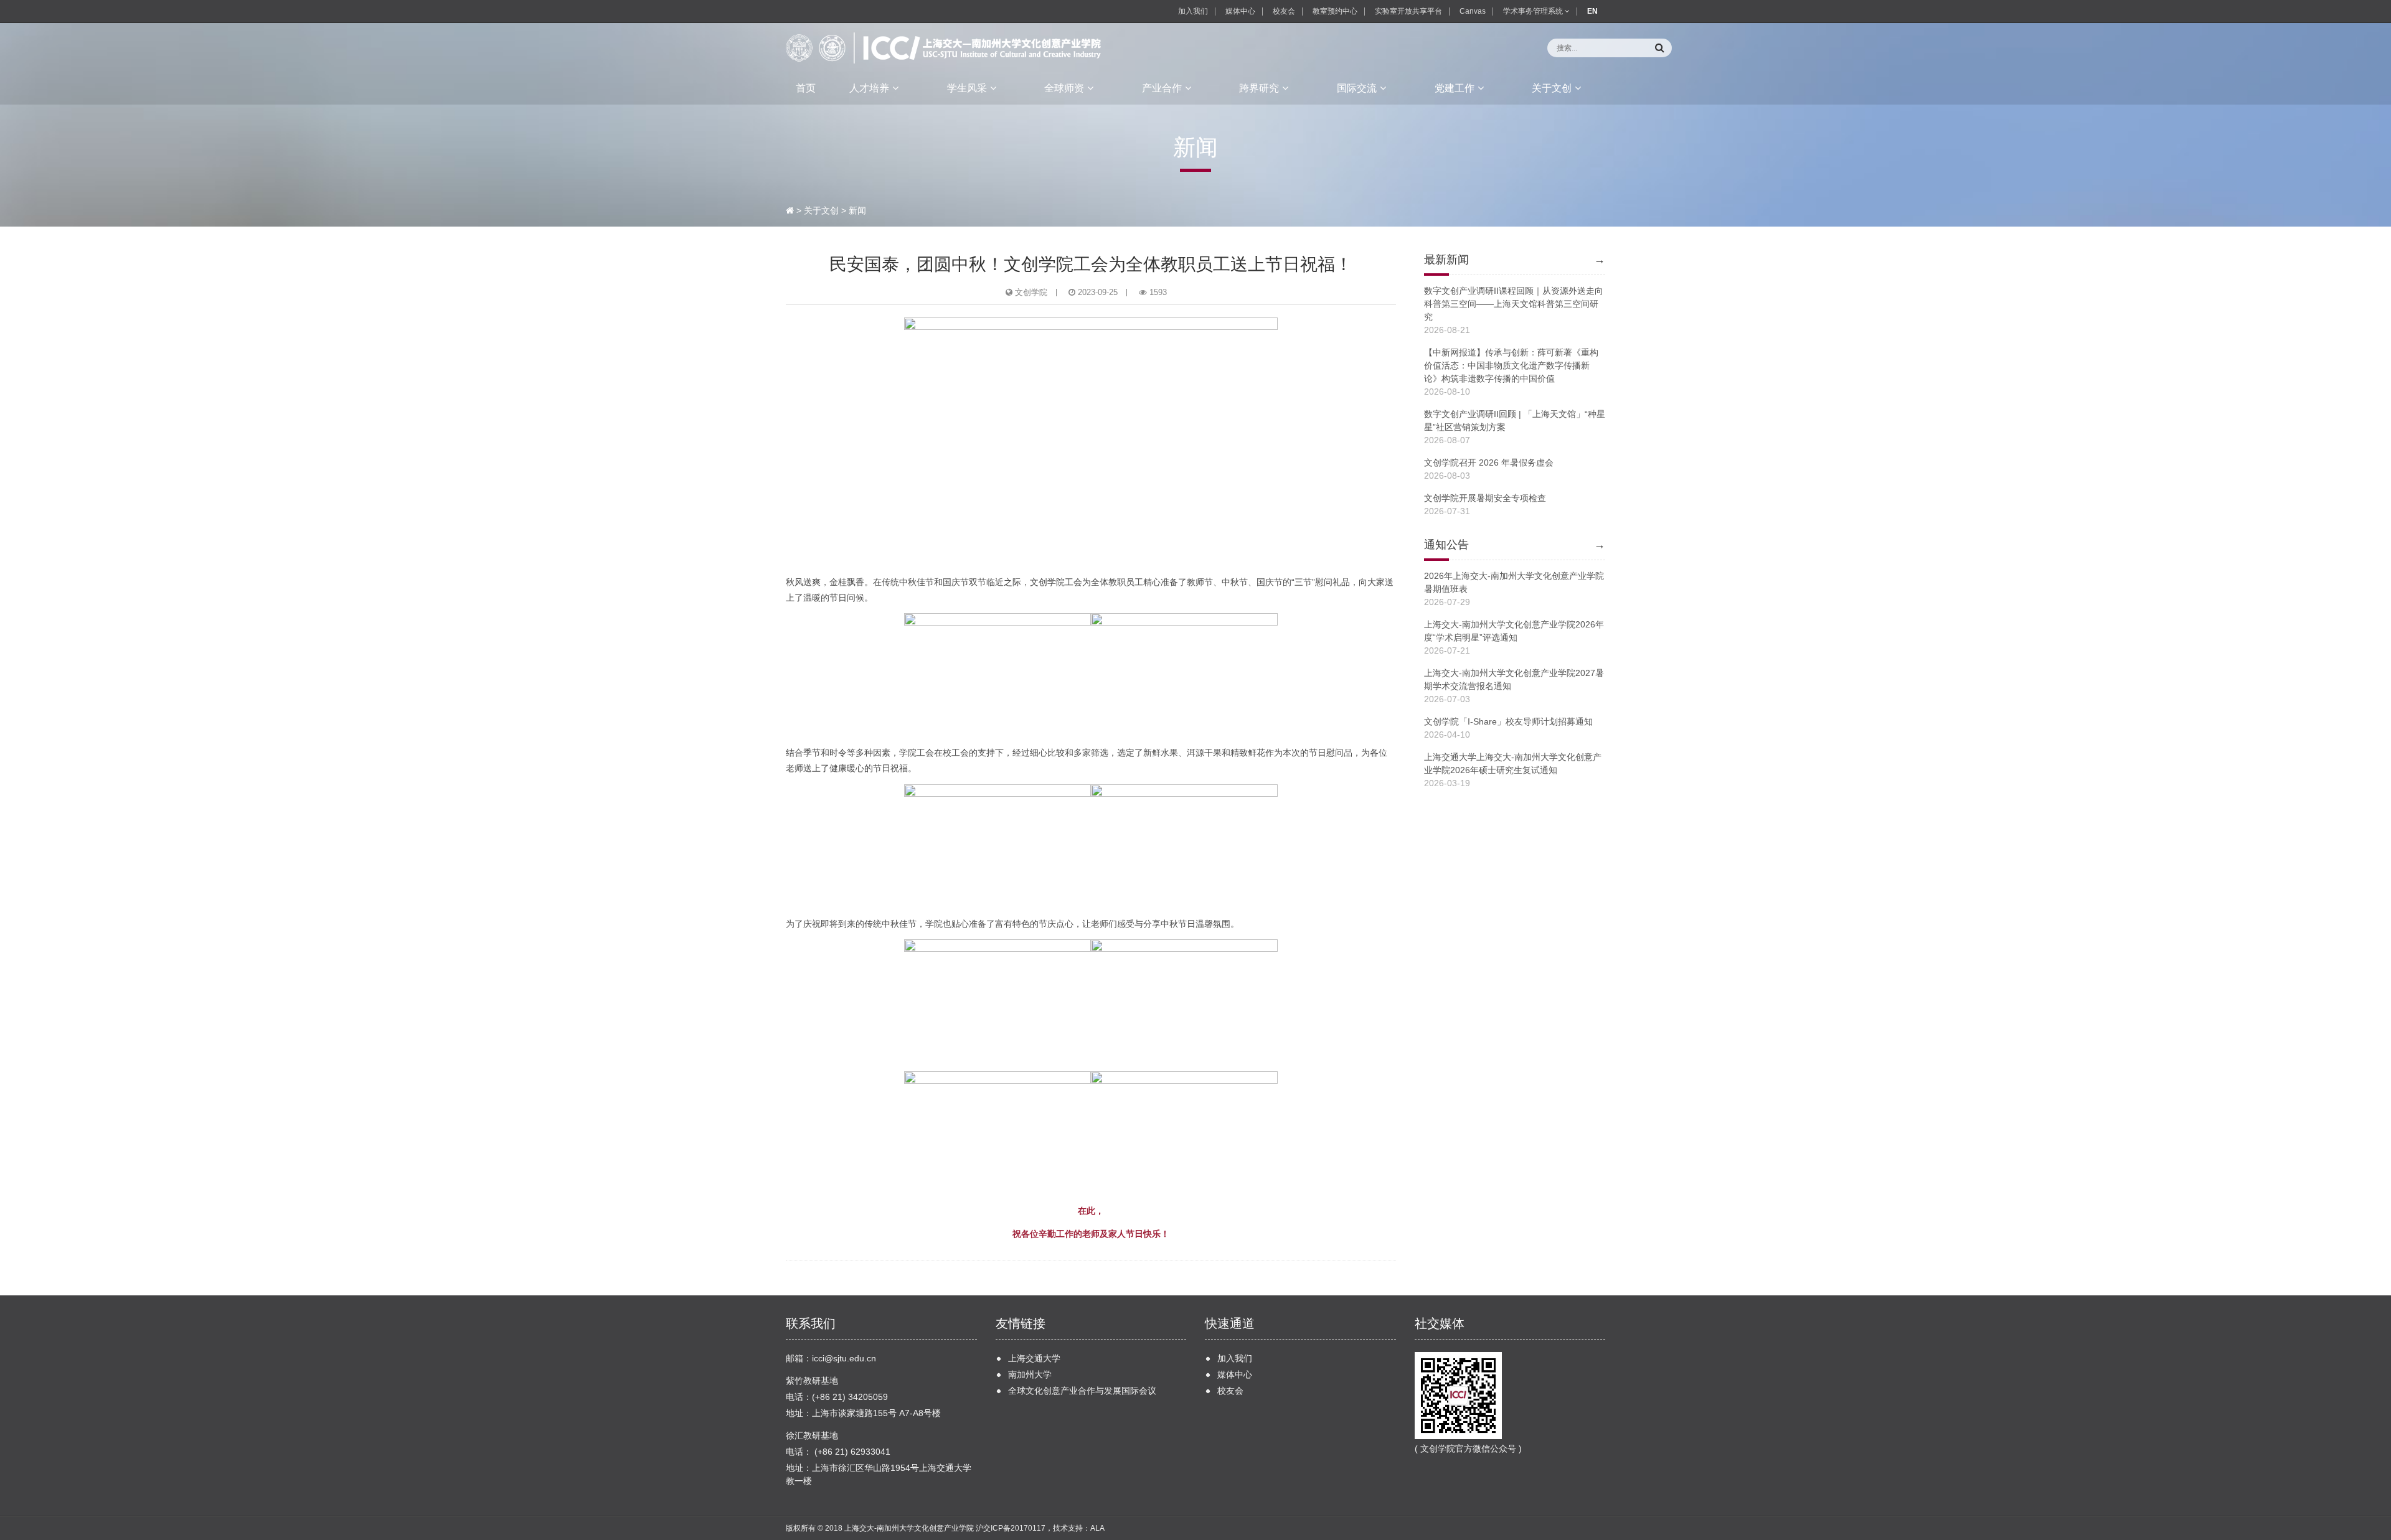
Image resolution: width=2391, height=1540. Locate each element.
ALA (1097, 1528)
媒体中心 (1240, 11)
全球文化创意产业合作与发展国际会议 (1082, 1391)
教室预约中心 (1335, 11)
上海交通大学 (1034, 1358)
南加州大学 (1030, 1374)
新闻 (857, 210)
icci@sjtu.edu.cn (844, 1358)
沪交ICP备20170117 (1011, 1528)
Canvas (1473, 11)
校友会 (1284, 11)
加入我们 (1193, 11)
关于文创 (821, 210)
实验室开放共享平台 (1408, 11)
